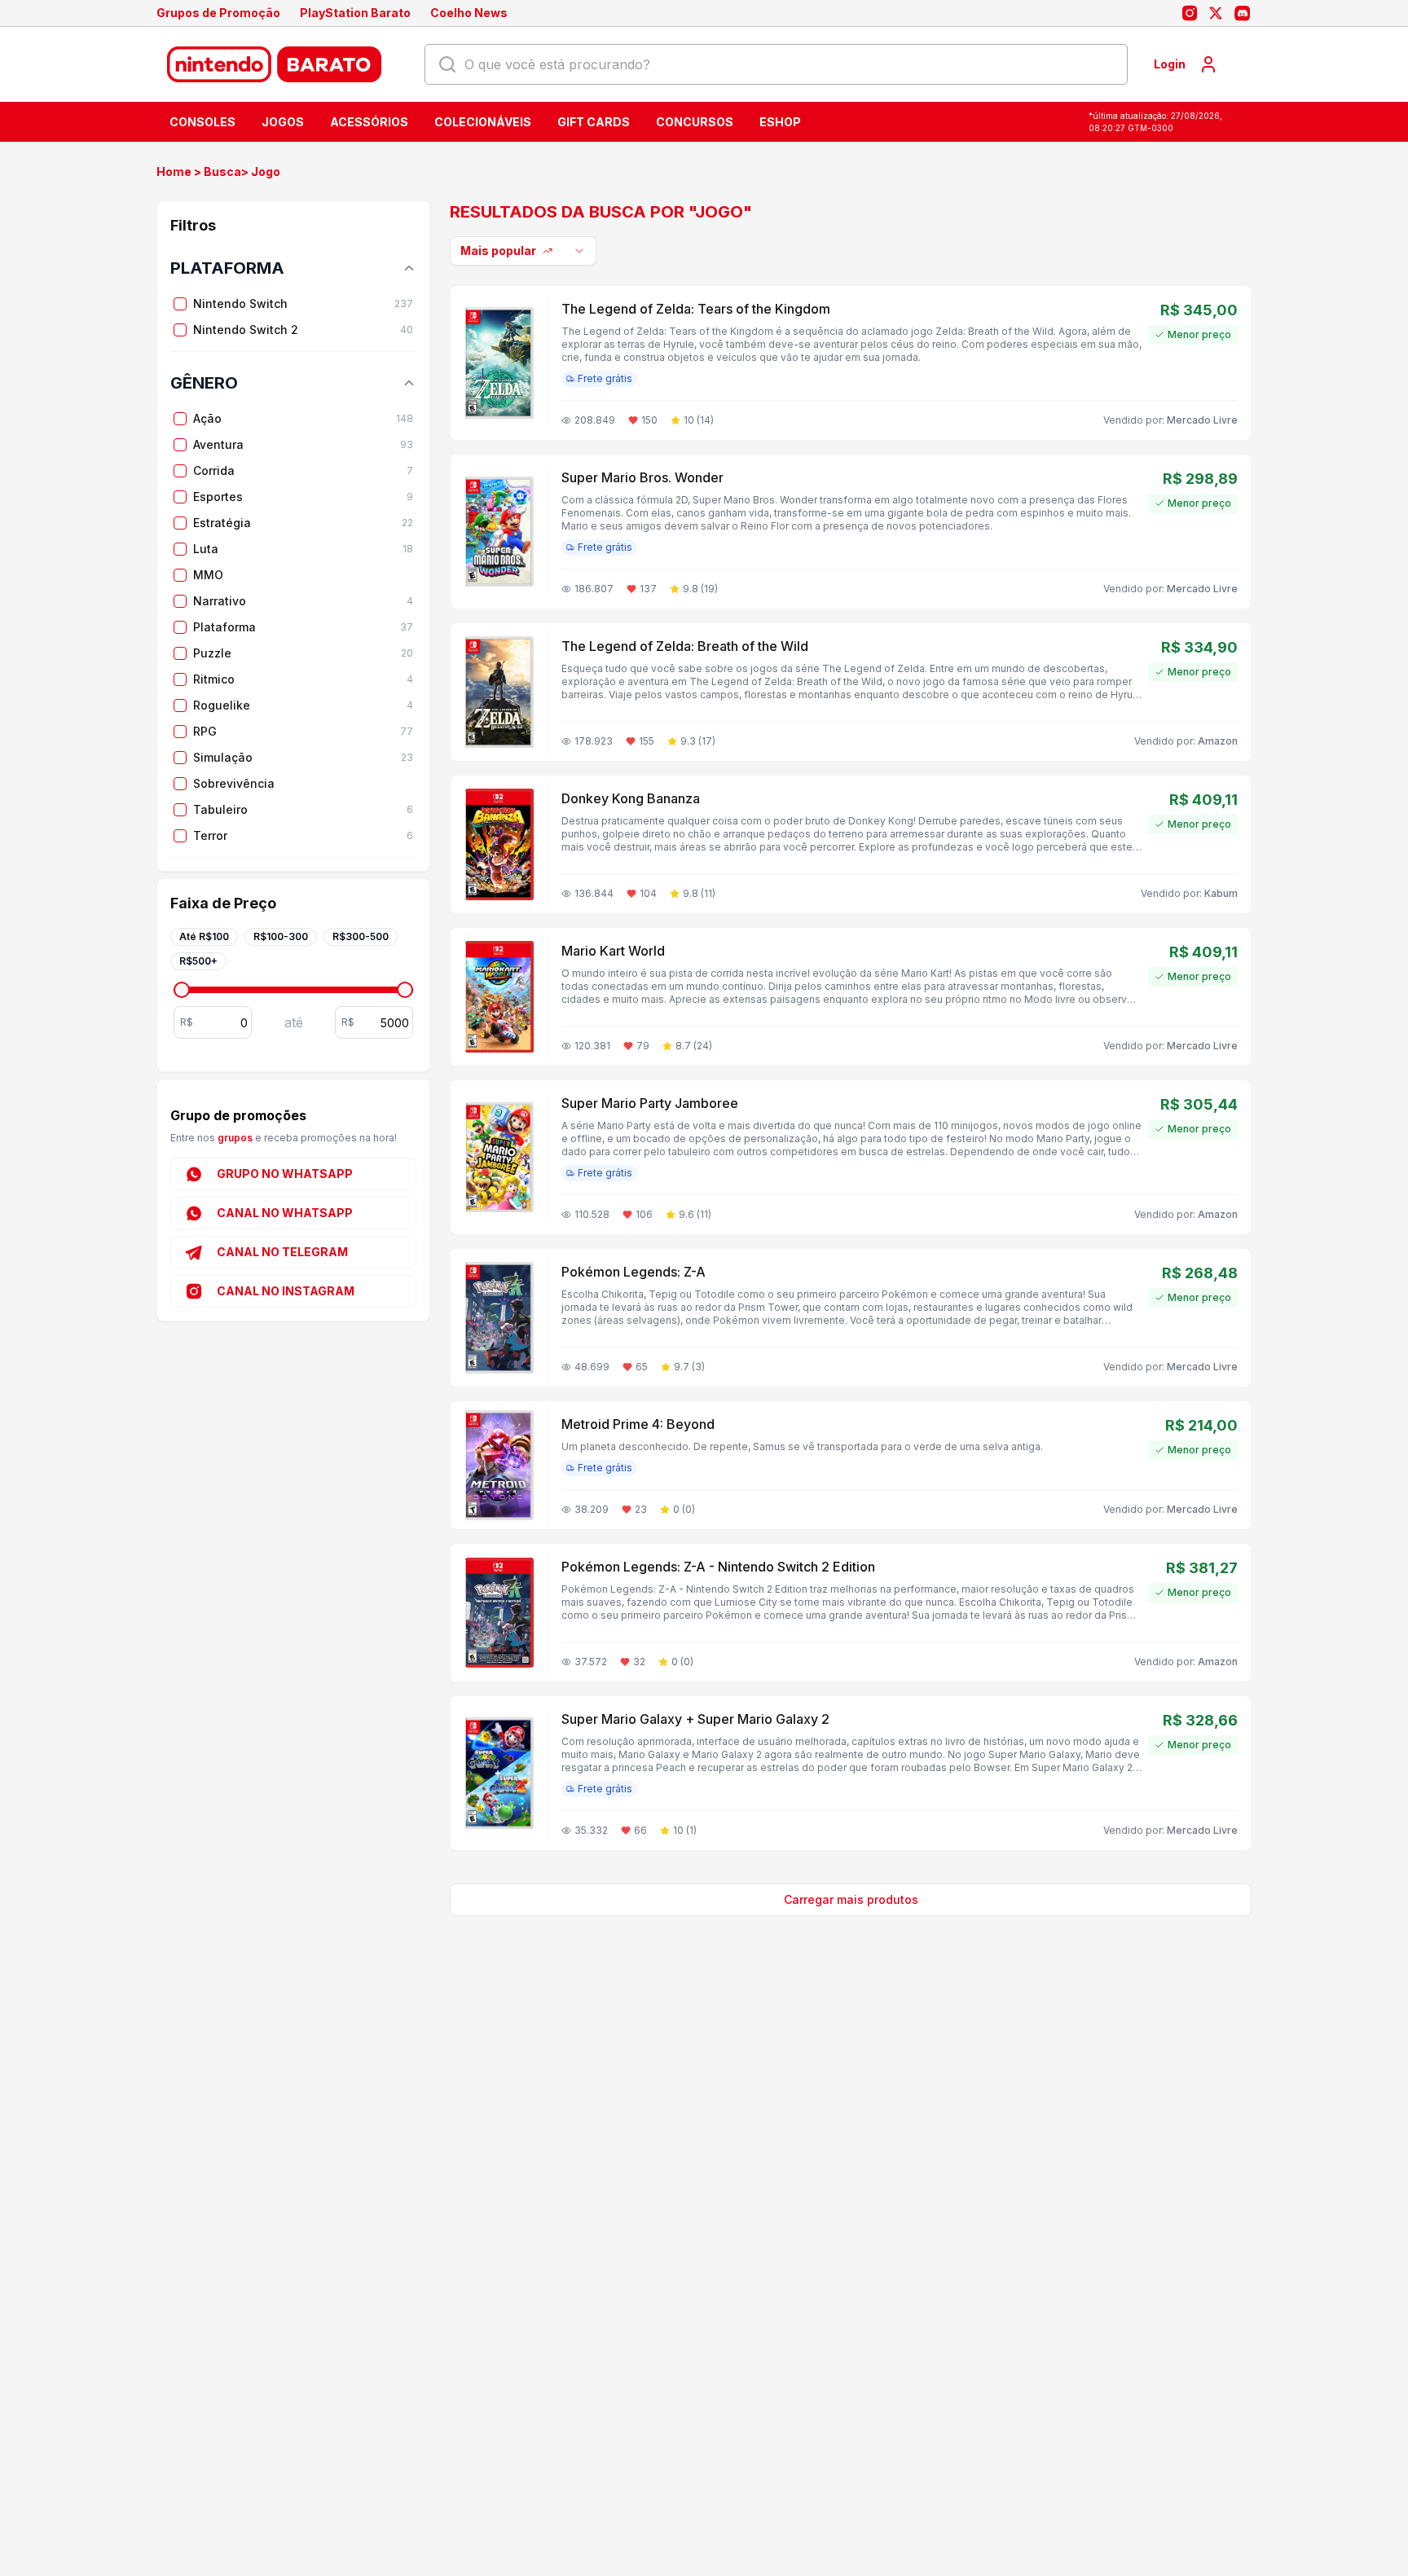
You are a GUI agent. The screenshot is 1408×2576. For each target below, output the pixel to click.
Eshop (780, 122)
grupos (236, 1138)
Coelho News (469, 13)
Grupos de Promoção (218, 13)
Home (174, 171)
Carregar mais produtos (851, 1899)
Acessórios (369, 122)
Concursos (695, 122)
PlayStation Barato (355, 13)
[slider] (182, 990)
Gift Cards (594, 122)
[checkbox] (180, 304)
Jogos (283, 122)
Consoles (202, 122)
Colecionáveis (483, 122)
